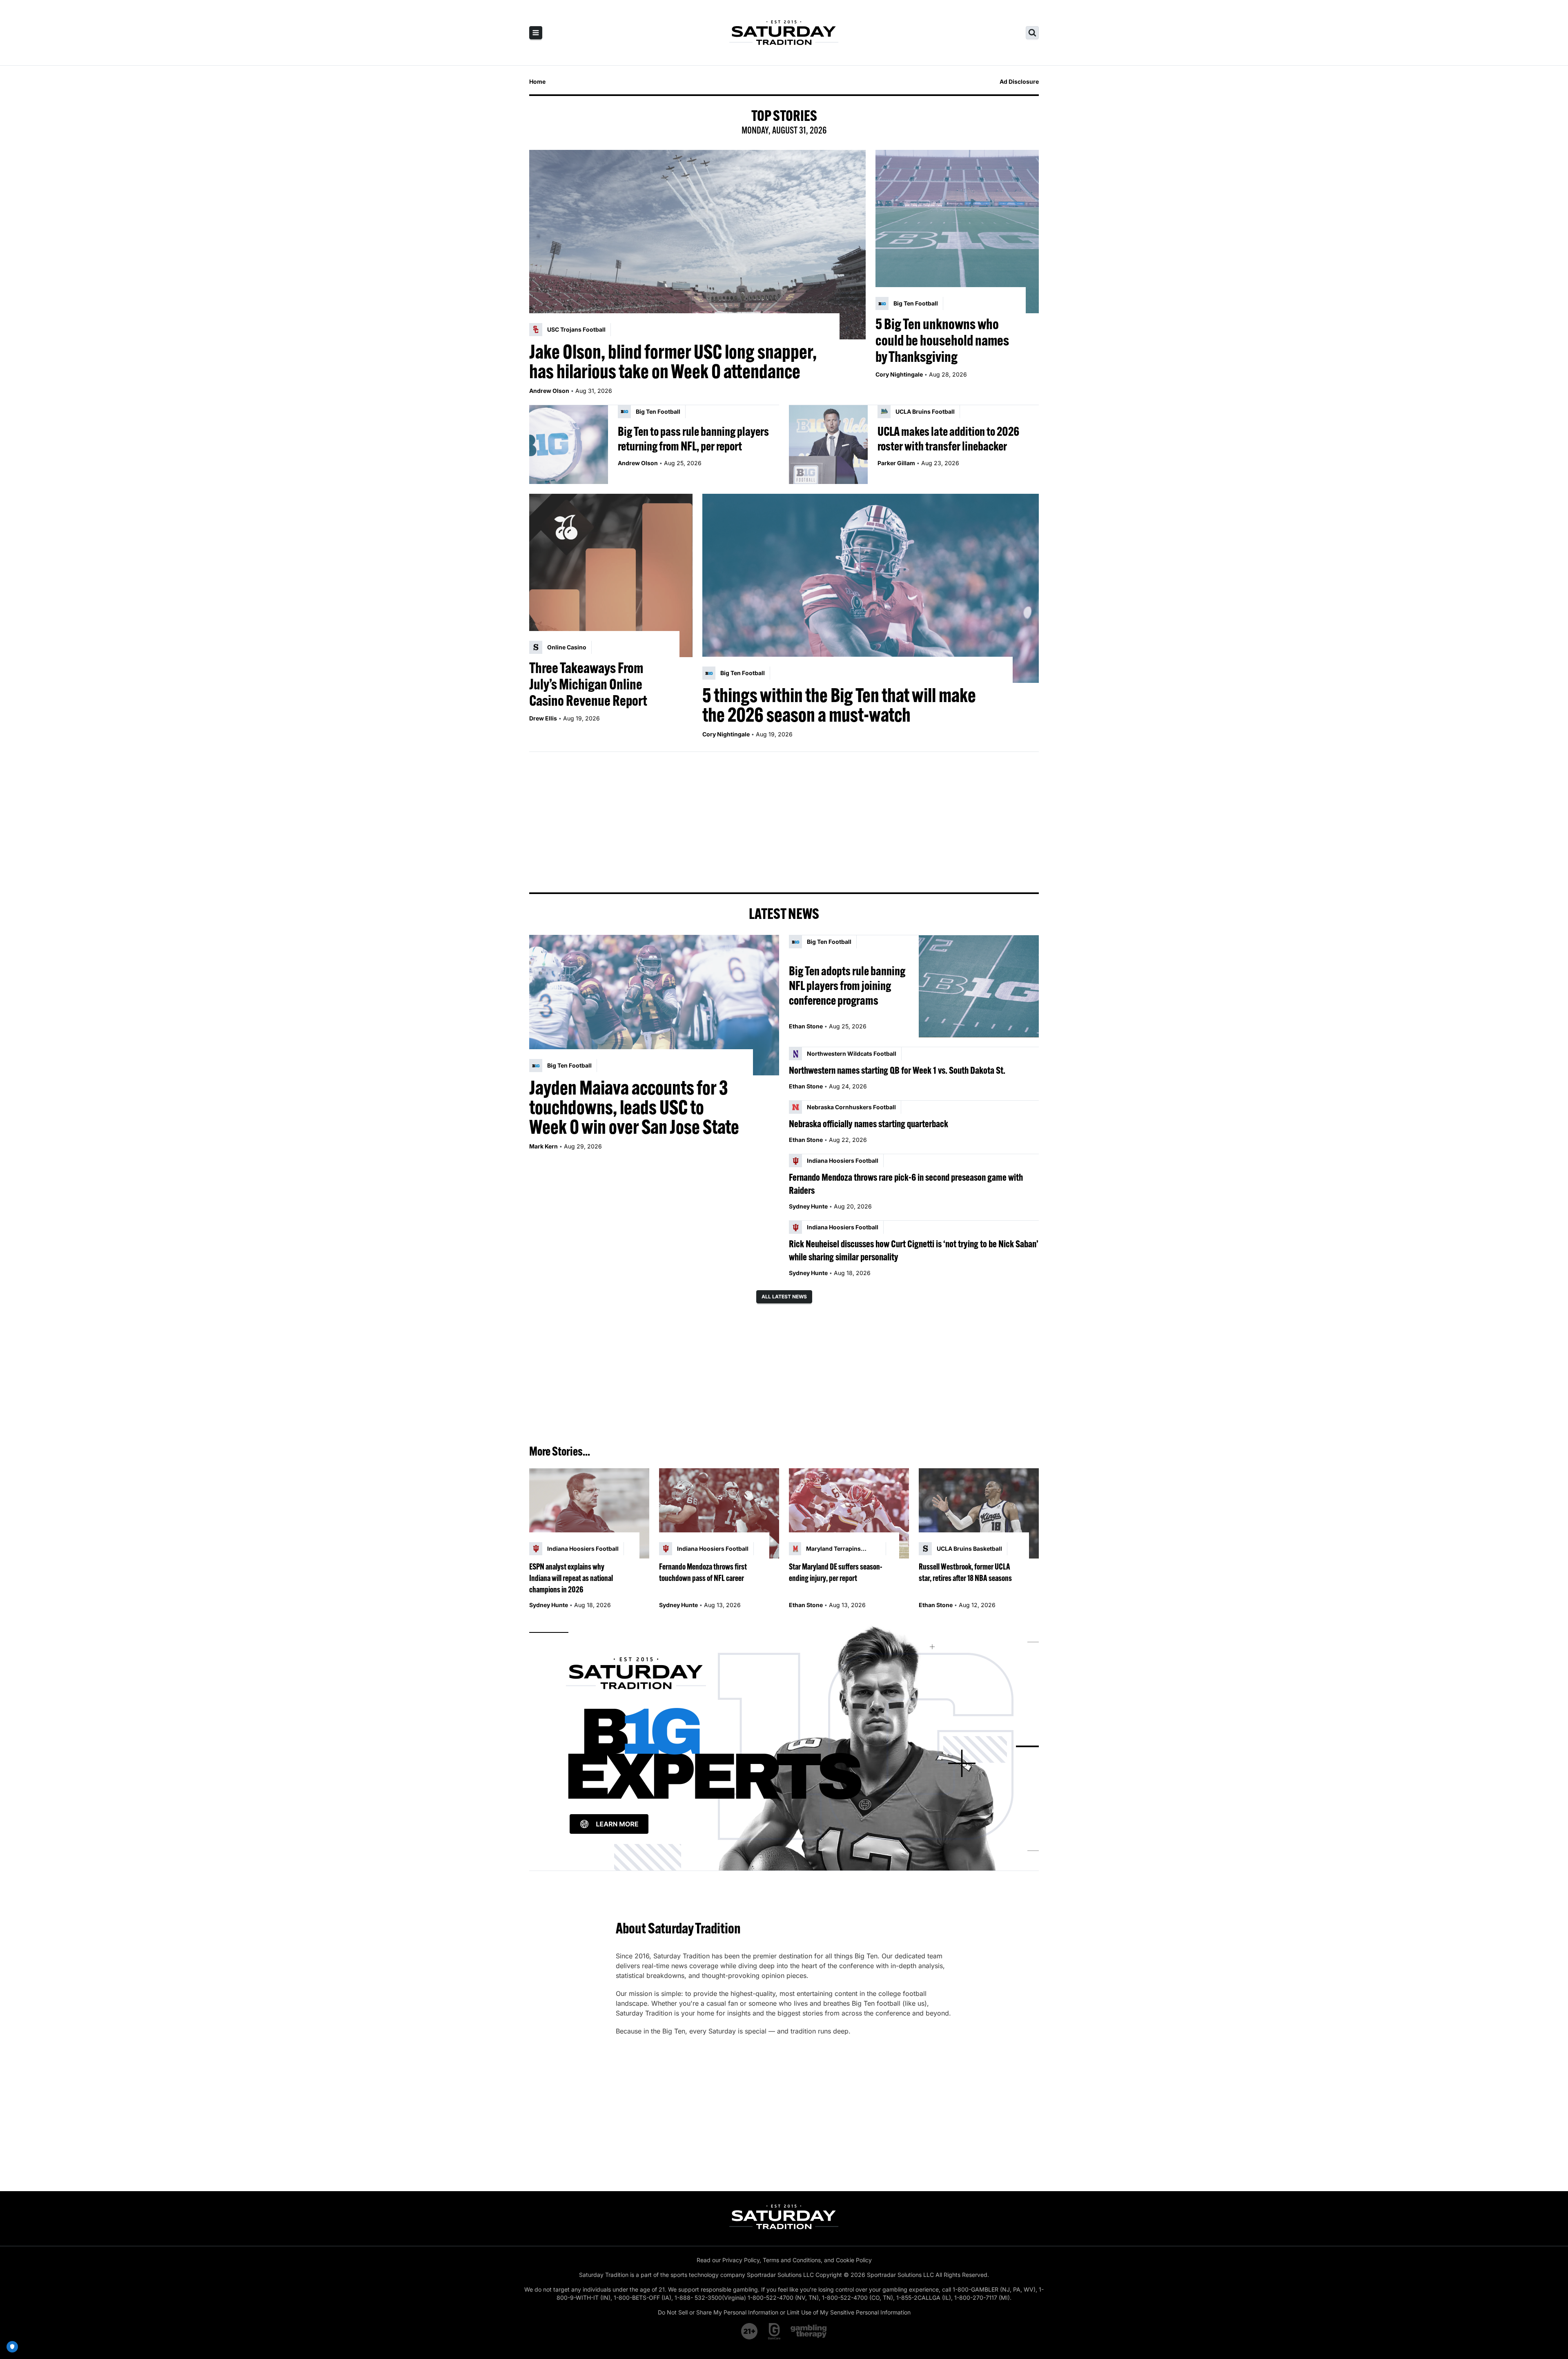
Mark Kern (543, 1146)
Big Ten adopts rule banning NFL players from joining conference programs (847, 986)
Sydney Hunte (808, 1206)
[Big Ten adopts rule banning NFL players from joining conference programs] (979, 986)
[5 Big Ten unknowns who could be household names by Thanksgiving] (957, 232)
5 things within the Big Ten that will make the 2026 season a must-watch (839, 705)
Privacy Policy (741, 2260)
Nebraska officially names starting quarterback (869, 1124)
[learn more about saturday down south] (784, 1747)
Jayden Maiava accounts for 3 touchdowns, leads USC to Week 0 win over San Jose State (634, 1107)
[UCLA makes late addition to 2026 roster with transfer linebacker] (828, 445)
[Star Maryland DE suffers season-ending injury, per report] (849, 1513)
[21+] (750, 2331)
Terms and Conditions (792, 2260)
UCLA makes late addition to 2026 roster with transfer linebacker (948, 439)
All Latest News (784, 1297)
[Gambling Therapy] (809, 2331)
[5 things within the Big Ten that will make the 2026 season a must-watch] (871, 589)
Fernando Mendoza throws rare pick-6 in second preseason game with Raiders (906, 1184)
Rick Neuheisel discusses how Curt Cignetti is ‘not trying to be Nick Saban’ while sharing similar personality (914, 1250)
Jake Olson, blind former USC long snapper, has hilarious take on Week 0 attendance (673, 361)
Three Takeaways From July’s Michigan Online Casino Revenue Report (588, 684)
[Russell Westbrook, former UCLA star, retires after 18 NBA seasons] (979, 1513)
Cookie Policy (854, 2260)
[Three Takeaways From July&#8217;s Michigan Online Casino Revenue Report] (611, 575)
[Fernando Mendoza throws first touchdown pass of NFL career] (719, 1513)
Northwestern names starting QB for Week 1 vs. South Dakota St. (897, 1070)
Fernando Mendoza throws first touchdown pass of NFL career (703, 1572)
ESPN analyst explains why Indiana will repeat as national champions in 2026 (571, 1578)
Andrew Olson (549, 391)
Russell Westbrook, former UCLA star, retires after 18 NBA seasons (965, 1572)
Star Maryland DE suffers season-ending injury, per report (836, 1572)
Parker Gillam (896, 463)
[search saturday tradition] (1032, 33)
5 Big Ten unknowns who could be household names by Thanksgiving (942, 340)
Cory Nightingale (899, 374)
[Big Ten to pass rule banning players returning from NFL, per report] (569, 445)
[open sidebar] (536, 33)
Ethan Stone (806, 1026)
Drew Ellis (543, 718)
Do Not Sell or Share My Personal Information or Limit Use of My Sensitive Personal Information (784, 2312)
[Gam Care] (774, 2331)
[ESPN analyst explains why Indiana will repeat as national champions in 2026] (589, 1513)
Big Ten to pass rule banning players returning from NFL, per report (693, 439)
